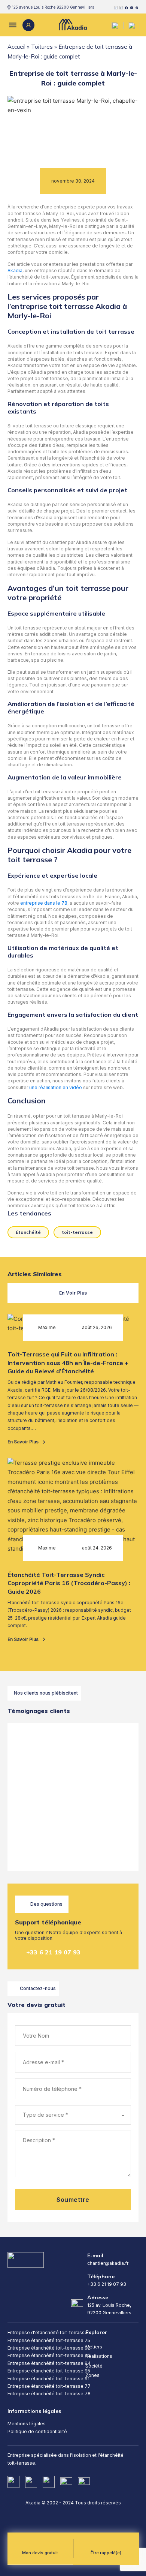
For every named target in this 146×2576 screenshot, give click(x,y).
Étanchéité (28, 1232)
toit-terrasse (77, 1232)
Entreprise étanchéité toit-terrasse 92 (49, 2348)
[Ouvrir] (12, 25)
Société (94, 2366)
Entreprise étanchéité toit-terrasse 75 (49, 2340)
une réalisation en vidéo (56, 1087)
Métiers (94, 2347)
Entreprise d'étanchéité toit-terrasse (48, 2332)
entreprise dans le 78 (44, 903)
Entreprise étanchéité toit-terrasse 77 (49, 2386)
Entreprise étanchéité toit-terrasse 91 (48, 2379)
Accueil (16, 47)
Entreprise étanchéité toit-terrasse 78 (49, 2394)
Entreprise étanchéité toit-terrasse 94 (49, 2363)
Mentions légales (27, 2424)
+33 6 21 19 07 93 (53, 1952)
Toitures (42, 47)
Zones (92, 2375)
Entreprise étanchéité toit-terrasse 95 (49, 2371)
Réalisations (99, 2356)
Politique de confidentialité (37, 2431)
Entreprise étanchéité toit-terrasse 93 (49, 2355)
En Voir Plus (73, 1293)
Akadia (15, 270)
